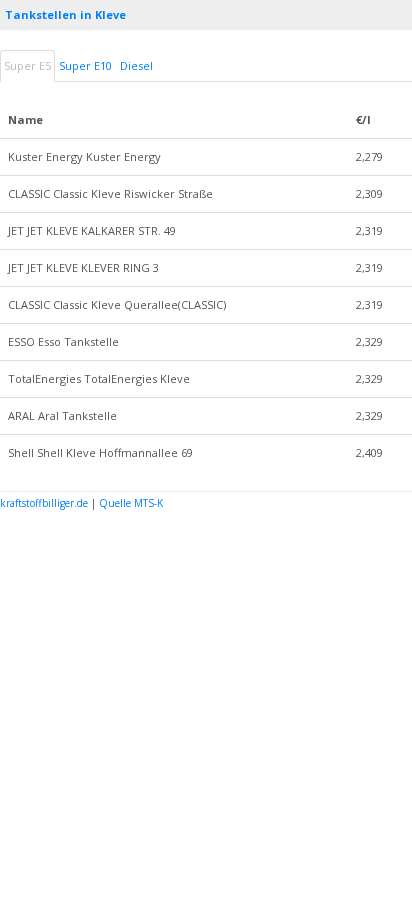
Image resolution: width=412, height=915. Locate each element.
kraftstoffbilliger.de (44, 503)
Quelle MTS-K (131, 503)
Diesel (136, 65)
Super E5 (27, 65)
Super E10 (85, 65)
